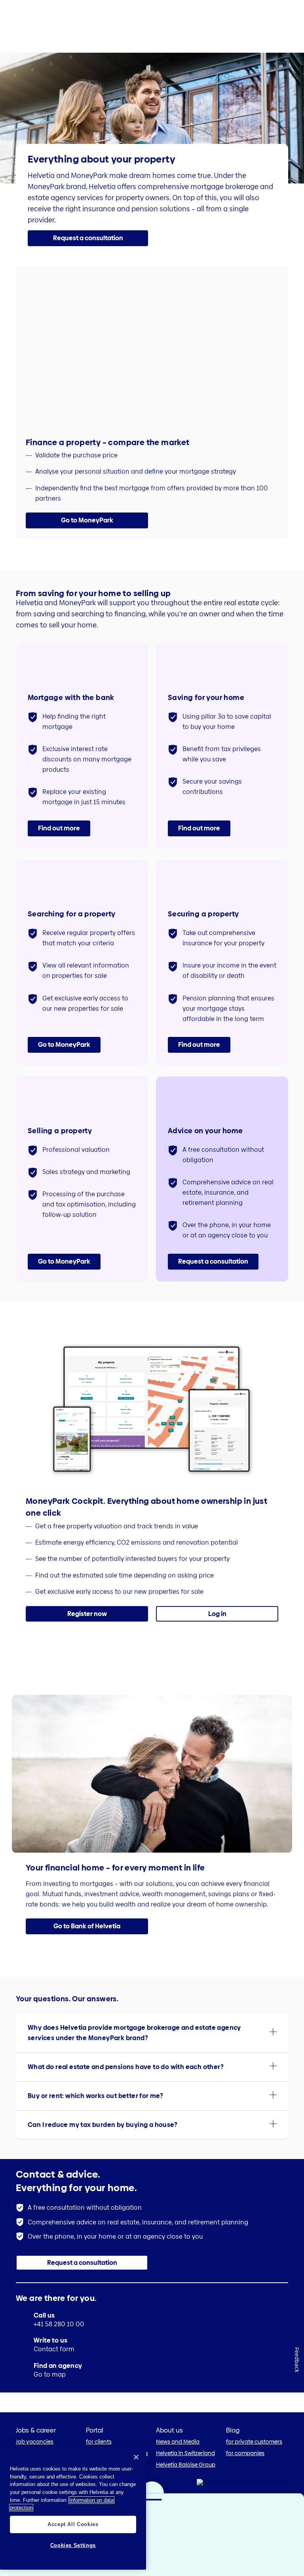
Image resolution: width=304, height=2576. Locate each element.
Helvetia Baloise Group (186, 2465)
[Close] (136, 2457)
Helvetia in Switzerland (185, 2453)
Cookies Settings (73, 2545)
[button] (88, 238)
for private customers (254, 2442)
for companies (245, 2453)
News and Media (178, 2442)
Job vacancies (35, 2442)
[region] (73, 2507)
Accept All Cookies (73, 2524)
